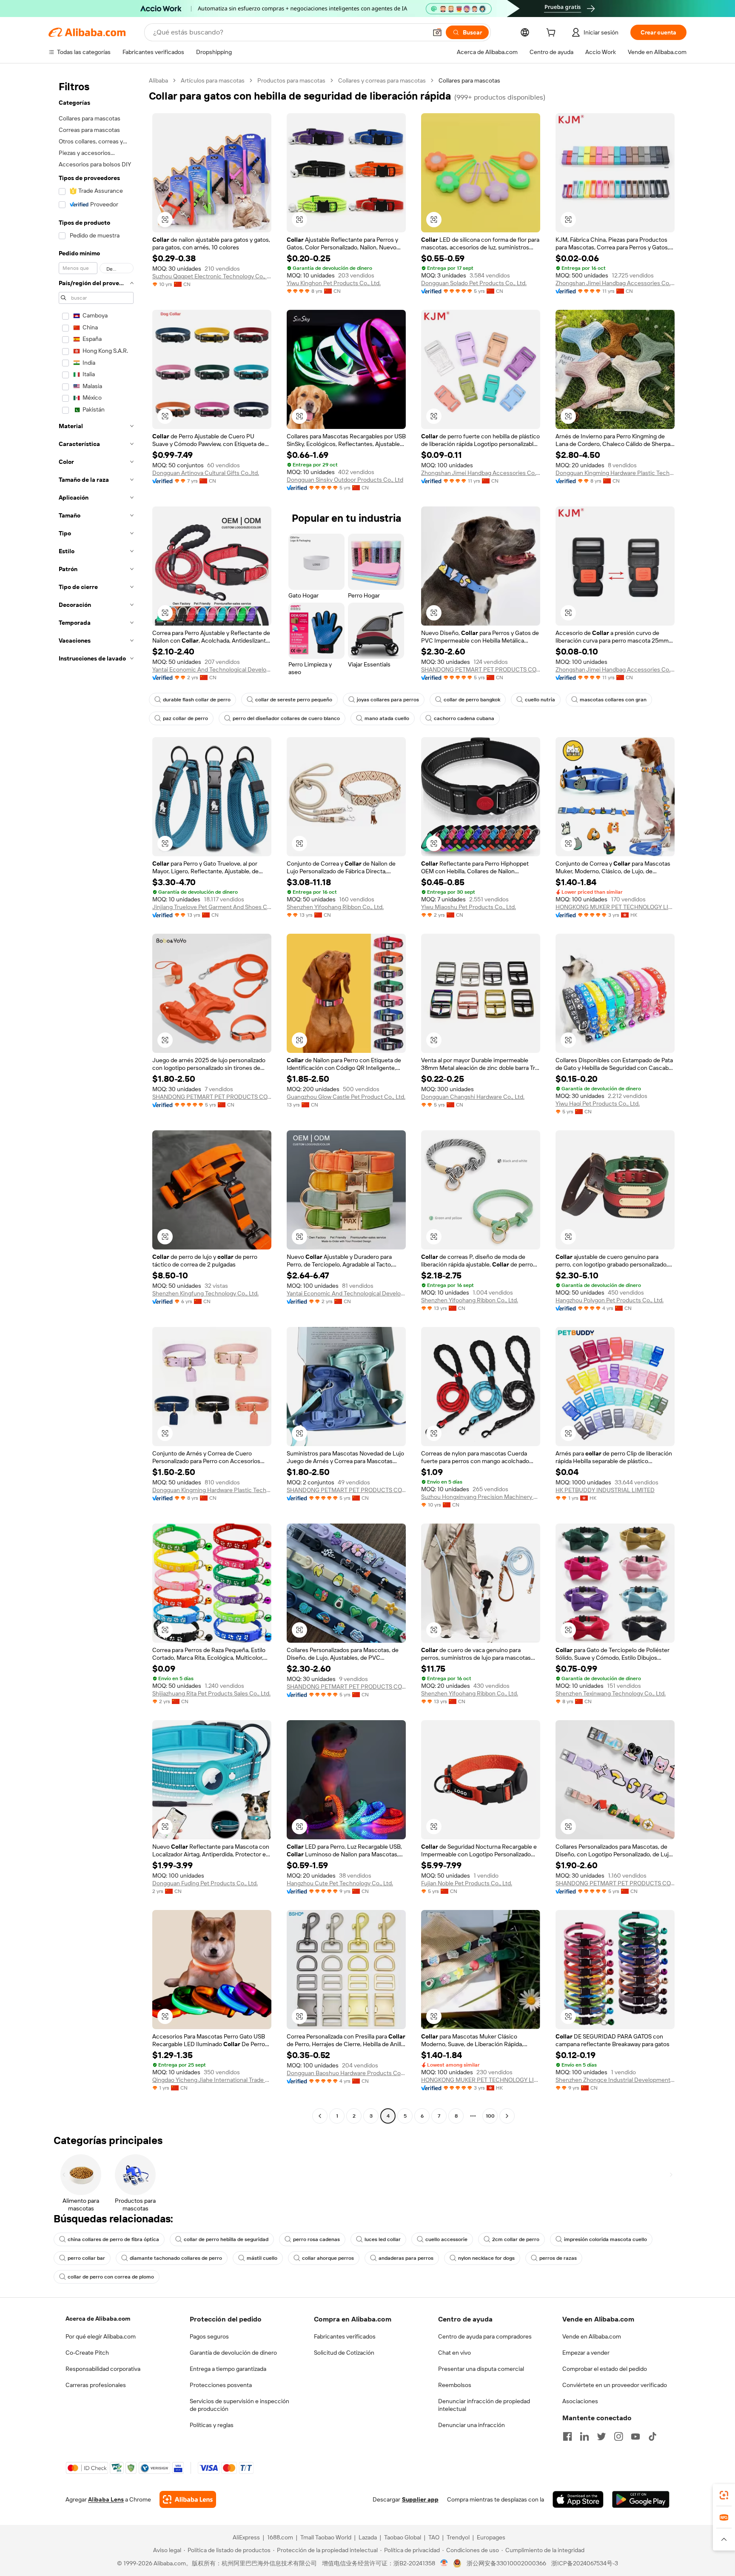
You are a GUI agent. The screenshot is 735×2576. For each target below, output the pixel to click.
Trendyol (458, 2537)
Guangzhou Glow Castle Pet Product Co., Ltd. (346, 1097)
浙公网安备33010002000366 (506, 2563)
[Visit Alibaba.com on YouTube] (635, 2436)
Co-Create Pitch (87, 2353)
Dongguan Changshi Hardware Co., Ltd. (473, 1097)
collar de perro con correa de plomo (111, 2277)
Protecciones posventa (221, 2385)
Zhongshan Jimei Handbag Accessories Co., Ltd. (615, 283)
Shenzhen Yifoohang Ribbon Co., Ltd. (335, 907)
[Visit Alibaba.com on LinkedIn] (584, 2436)
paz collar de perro (185, 718)
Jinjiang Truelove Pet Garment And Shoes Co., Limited (212, 907)
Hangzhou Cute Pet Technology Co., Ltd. (340, 1883)
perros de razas (558, 2258)
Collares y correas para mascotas (382, 80)
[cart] (553, 34)
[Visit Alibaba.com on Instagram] (618, 2436)
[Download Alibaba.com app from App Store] (578, 2499)
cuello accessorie (446, 2239)
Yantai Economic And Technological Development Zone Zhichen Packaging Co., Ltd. (212, 669)
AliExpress (246, 2537)
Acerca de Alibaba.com (98, 2319)
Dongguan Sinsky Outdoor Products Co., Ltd (345, 480)
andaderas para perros (406, 2258)
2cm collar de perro (516, 2239)
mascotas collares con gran (613, 700)
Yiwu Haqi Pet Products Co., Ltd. (598, 1104)
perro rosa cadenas (316, 2239)
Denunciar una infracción (471, 2425)
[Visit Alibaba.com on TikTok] (652, 2436)
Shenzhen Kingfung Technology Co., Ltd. (205, 1293)
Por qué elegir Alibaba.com (101, 2336)
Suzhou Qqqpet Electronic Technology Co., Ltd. (212, 276)
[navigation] (96, 1099)
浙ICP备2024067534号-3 (585, 2563)
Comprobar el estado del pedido (605, 2369)
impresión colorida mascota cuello (605, 2239)
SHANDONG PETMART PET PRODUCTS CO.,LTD (481, 669)
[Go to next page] (507, 2116)
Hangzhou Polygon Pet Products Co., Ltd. (610, 1300)
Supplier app (420, 2499)
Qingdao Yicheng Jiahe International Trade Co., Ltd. (212, 2080)
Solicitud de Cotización (344, 2353)
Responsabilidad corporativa (103, 2369)
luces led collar (383, 2239)
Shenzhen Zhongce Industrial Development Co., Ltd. (615, 2080)
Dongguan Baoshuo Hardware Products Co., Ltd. (346, 2073)
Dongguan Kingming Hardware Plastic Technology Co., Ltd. (615, 473)
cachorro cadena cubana (464, 718)
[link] (724, 2495)
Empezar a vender (586, 2353)
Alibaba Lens (106, 2499)
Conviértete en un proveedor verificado (615, 2385)
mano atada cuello (387, 718)
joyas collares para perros (388, 700)
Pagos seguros (209, 2336)
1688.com (280, 2537)
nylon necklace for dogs (486, 2258)
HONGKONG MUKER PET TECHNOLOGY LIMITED (615, 907)
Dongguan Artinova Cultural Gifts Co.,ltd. (206, 473)
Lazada (368, 2537)
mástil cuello (262, 2258)
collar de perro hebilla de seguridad (226, 2239)
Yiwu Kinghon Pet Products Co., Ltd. (334, 283)
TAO (434, 2537)
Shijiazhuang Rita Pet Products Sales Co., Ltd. (211, 1693)
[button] (437, 32)
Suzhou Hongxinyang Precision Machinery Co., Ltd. (481, 1497)
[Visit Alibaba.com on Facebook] (567, 2436)
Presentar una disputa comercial (481, 2369)
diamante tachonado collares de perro (176, 2258)
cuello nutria (540, 700)
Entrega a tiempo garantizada (228, 2369)
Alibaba (158, 80)
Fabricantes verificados (345, 2336)
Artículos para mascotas (213, 80)
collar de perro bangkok (472, 700)
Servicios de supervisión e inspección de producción (239, 2405)
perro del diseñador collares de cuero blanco (286, 718)
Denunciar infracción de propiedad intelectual (484, 2405)
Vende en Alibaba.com (592, 2336)
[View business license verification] (444, 2563)
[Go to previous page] (320, 2116)
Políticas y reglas (212, 2425)
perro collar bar (86, 2258)
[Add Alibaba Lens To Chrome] (188, 2499)
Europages (491, 2537)
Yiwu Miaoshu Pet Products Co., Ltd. (469, 907)
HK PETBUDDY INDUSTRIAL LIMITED (605, 1490)
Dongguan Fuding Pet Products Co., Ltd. (205, 1883)
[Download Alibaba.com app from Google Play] (641, 2499)
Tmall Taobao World (326, 2537)
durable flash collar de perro (197, 700)
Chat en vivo (454, 2353)
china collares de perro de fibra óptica (113, 2239)
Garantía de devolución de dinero (233, 2353)
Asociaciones (580, 2401)
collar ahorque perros (328, 2258)
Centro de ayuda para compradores (485, 2336)
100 (490, 2116)
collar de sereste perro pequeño (294, 700)
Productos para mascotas (291, 80)
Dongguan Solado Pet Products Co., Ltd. (474, 283)
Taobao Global (403, 2537)
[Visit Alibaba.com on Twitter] (601, 2436)
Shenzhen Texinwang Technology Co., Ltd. (611, 1693)
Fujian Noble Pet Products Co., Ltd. (467, 1883)
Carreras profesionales (96, 2385)
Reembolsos (455, 2385)
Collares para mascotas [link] (469, 80)
